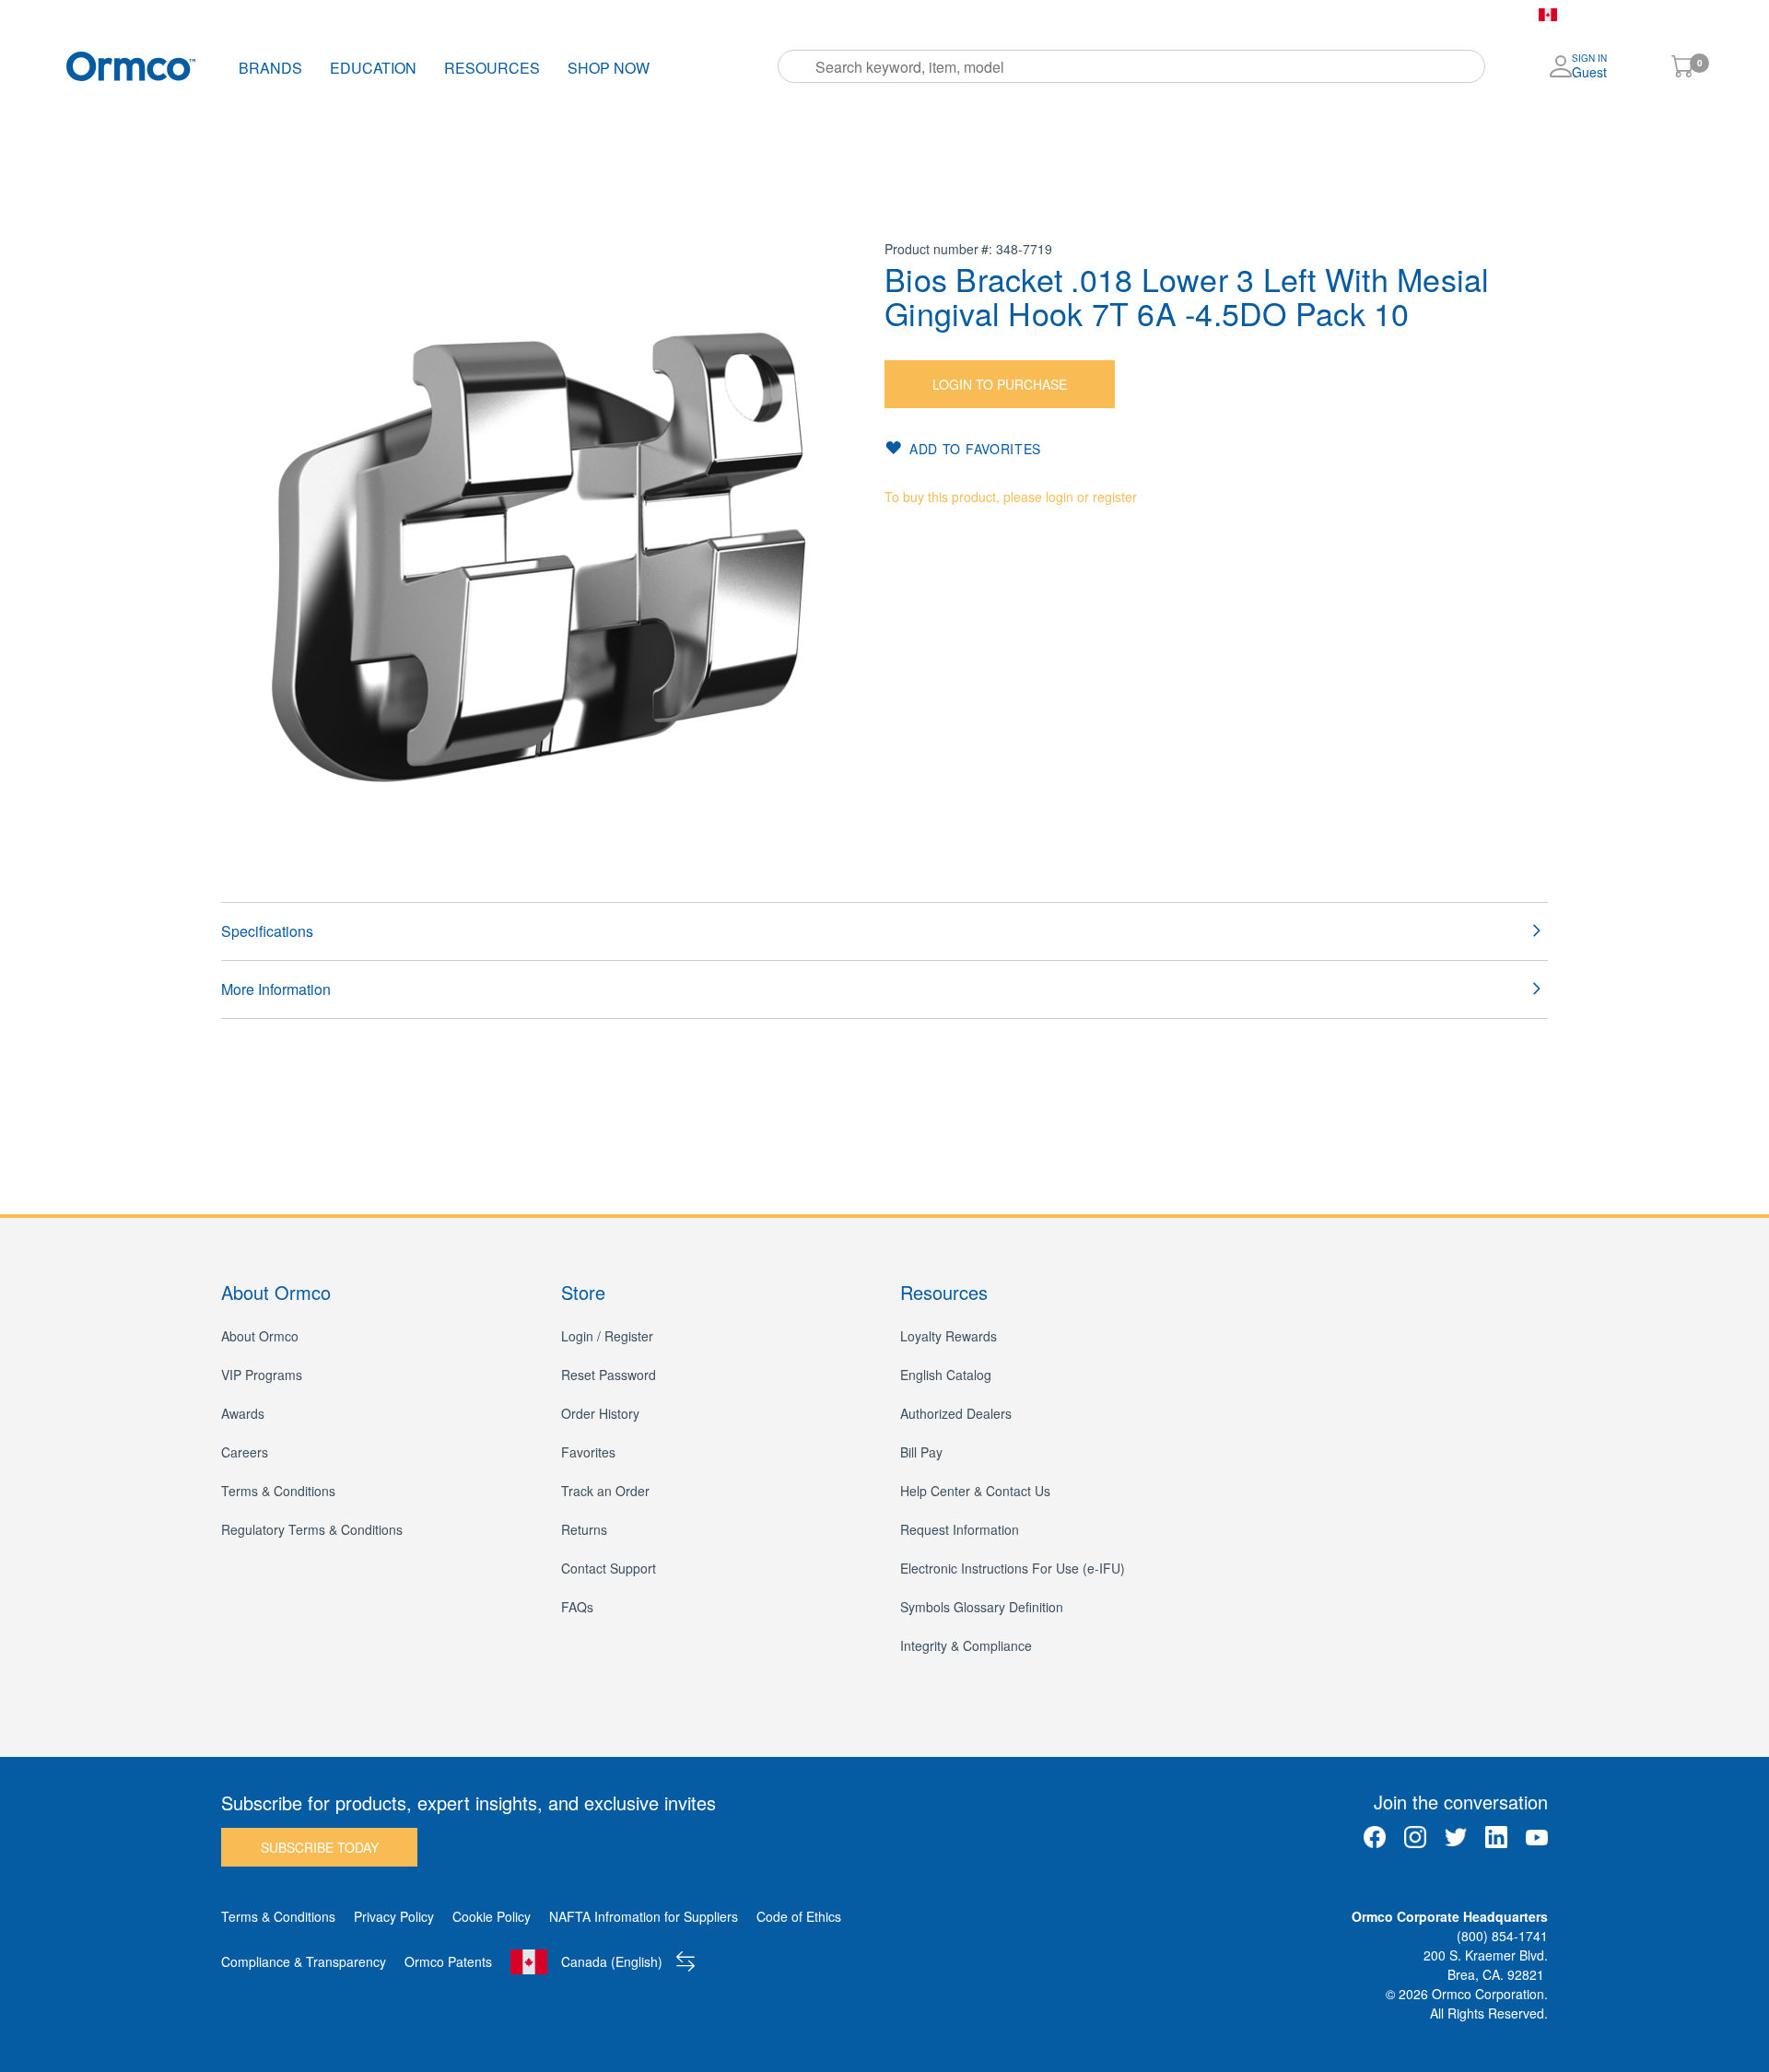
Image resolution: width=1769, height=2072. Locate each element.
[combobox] (1131, 66)
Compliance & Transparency (304, 1961)
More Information (276, 989)
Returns (584, 1529)
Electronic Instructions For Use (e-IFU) (1013, 1568)
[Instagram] (1415, 1837)
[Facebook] (1375, 1837)
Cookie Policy (492, 1916)
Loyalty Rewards (949, 1336)
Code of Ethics (799, 1916)
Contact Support (609, 1568)
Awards (243, 1413)
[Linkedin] (1496, 1837)
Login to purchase (1000, 384)
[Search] (798, 66)
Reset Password (609, 1375)
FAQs (577, 1607)
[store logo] (131, 66)
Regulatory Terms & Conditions (312, 1529)
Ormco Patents (448, 1961)
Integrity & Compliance (966, 1645)
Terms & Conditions (278, 1491)
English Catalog (946, 1375)
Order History (712, 15)
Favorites (808, 15)
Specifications (267, 931)
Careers (245, 1452)
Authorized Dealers (956, 1413)
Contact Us (968, 15)
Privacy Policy (394, 1916)
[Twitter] (1456, 1837)
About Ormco (260, 1336)
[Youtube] (1537, 1837)
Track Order (608, 15)
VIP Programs (262, 1375)
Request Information (960, 1529)
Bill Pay (885, 15)
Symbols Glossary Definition (982, 1607)
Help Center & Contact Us (975, 1491)
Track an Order (605, 1491)
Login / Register (607, 1336)
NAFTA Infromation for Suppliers (644, 1916)
